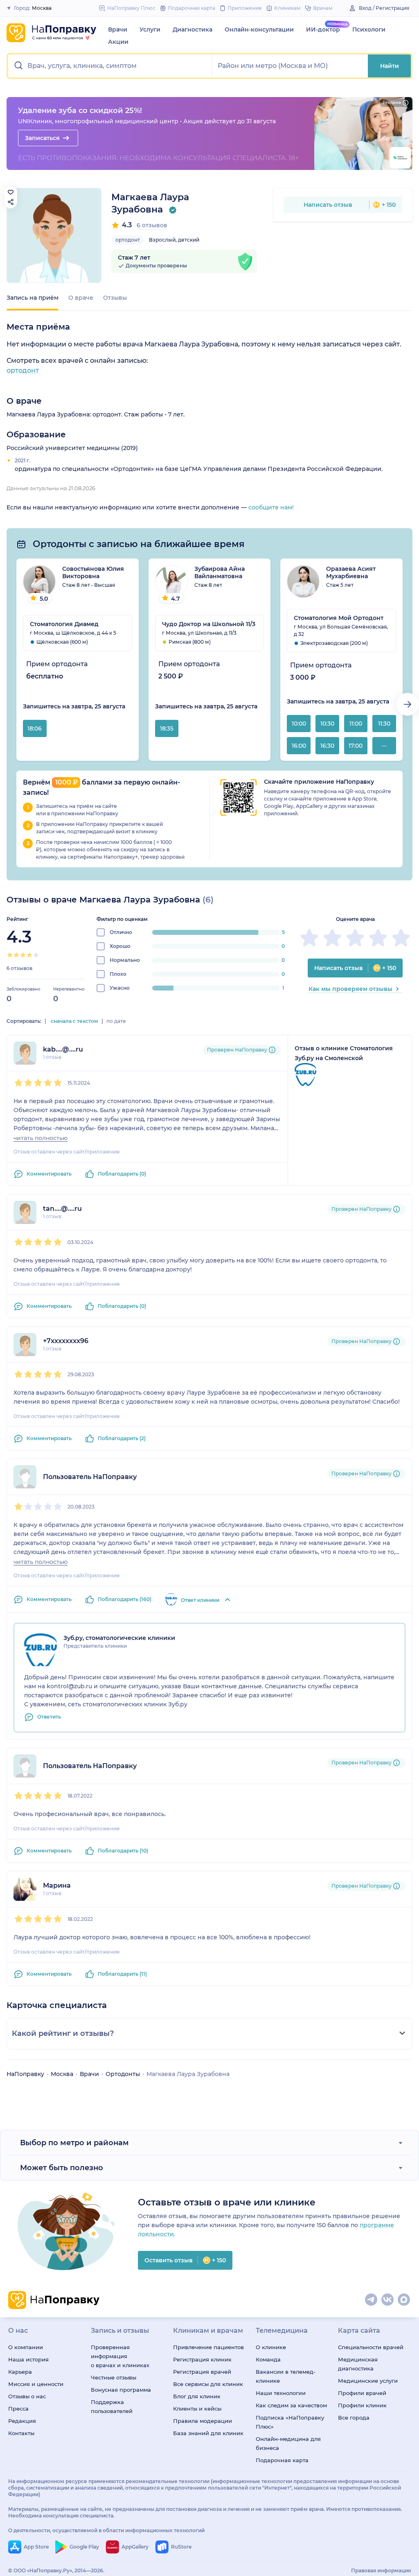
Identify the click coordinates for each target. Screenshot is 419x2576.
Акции (118, 42)
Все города (354, 2418)
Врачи (118, 29)
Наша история (28, 2359)
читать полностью (41, 1138)
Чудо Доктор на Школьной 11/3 (209, 624)
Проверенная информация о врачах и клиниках (120, 2356)
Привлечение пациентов (208, 2347)
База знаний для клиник (208, 2433)
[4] (29, 955)
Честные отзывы (114, 2377)
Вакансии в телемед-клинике (286, 2376)
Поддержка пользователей (112, 2406)
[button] (110, 66)
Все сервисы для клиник (208, 2384)
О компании (26, 2347)
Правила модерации (203, 2421)
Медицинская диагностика (358, 2364)
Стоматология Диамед (64, 624)
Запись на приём (33, 298)
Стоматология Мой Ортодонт (339, 618)
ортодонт (128, 240)
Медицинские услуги (368, 2381)
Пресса (18, 2409)
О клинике (271, 2347)
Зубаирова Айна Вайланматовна (220, 572)
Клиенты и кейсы (197, 2409)
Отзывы (115, 298)
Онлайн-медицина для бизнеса (288, 2443)
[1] (10, 955)
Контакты (21, 2433)
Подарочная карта (282, 2460)
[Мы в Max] (404, 2300)
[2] (16, 955)
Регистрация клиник (202, 2359)
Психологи (369, 29)
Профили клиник (362, 2405)
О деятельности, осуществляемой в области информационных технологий (106, 2530)
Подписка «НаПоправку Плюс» (290, 2422)
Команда (268, 2359)
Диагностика (193, 29)
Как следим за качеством (291, 2405)
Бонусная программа (121, 2390)
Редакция (22, 2421)
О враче (81, 298)
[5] (36, 955)
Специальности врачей (371, 2347)
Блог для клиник (197, 2396)
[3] (23, 955)
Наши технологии (281, 2393)
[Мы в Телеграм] (372, 2300)
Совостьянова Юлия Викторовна (93, 572)
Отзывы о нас (27, 2396)
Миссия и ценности (36, 2384)
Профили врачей (362, 2393)
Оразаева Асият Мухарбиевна (351, 572)
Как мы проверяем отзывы (350, 989)
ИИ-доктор (323, 29)
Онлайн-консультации (259, 29)
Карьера (20, 2372)
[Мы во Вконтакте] (388, 2300)
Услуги (150, 29)
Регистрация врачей (202, 2372)
